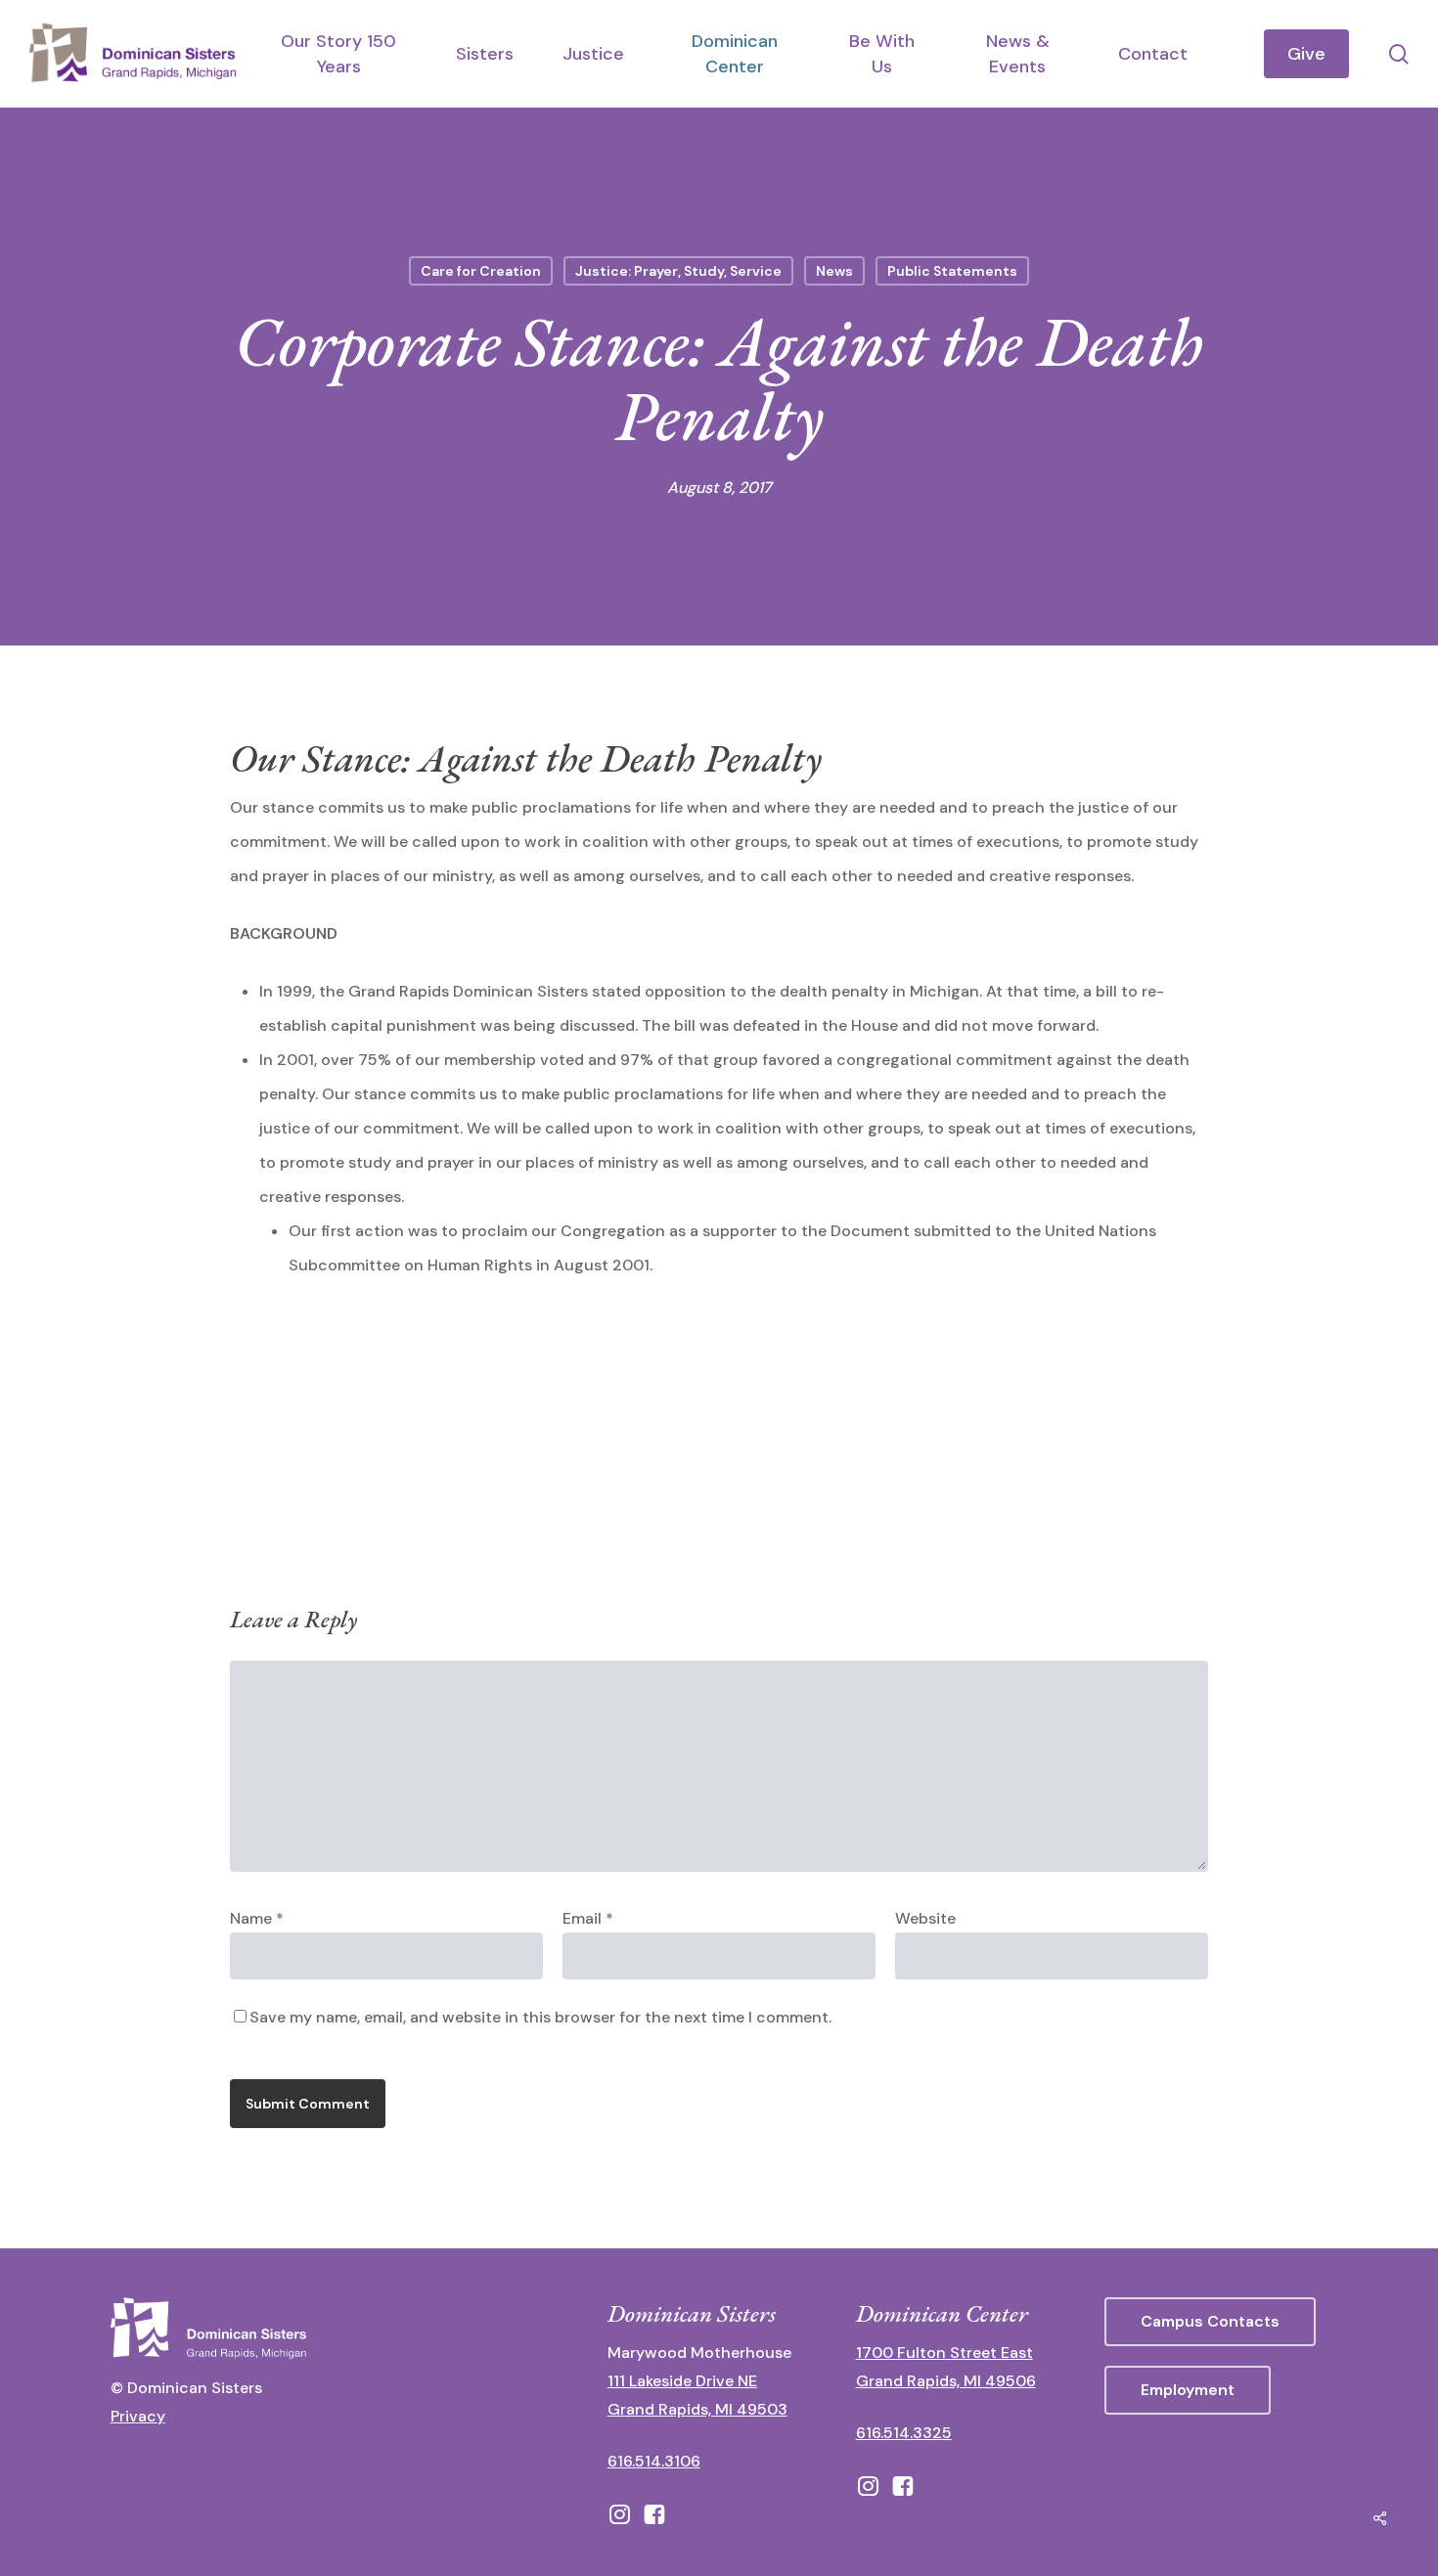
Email (588, 1918)
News (834, 271)
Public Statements (952, 271)
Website (925, 1918)
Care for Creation (481, 271)
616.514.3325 (904, 2433)
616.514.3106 (654, 2461)
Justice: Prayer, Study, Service (678, 271)
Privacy (138, 2416)
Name (257, 1918)
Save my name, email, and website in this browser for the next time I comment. (540, 2017)
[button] (1210, 2322)
